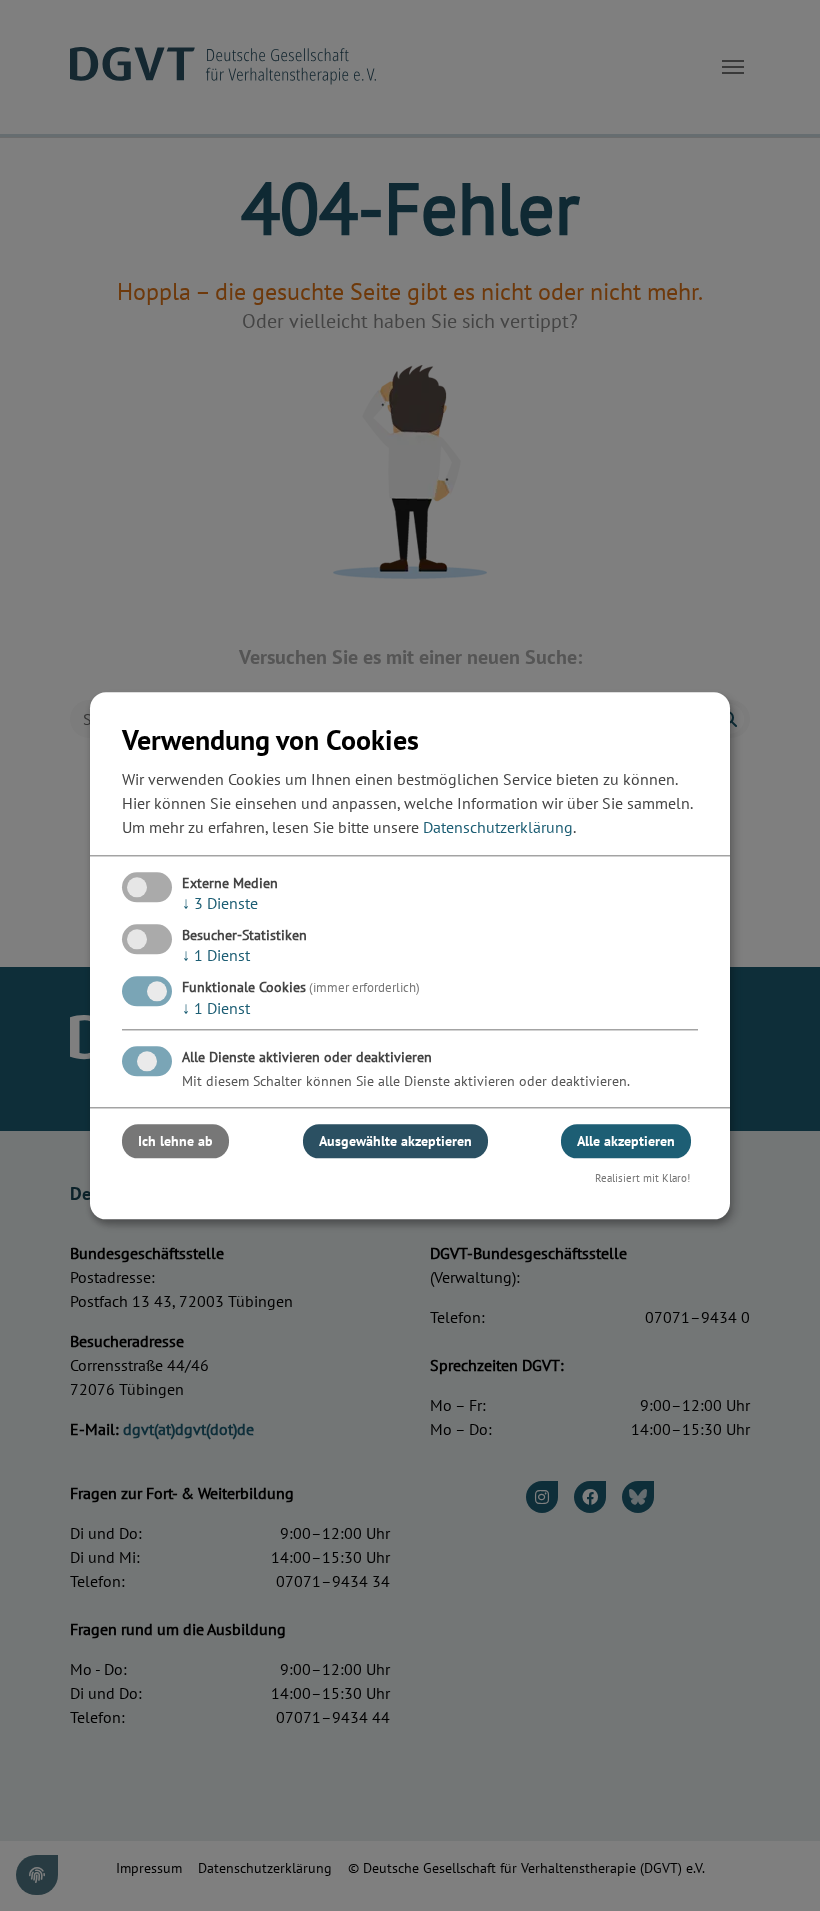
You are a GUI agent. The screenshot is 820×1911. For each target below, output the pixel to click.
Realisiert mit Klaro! (642, 1178)
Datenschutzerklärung (498, 827)
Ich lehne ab (175, 1141)
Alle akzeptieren (626, 1141)
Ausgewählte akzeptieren (395, 1141)
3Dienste (220, 903)
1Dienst (216, 955)
